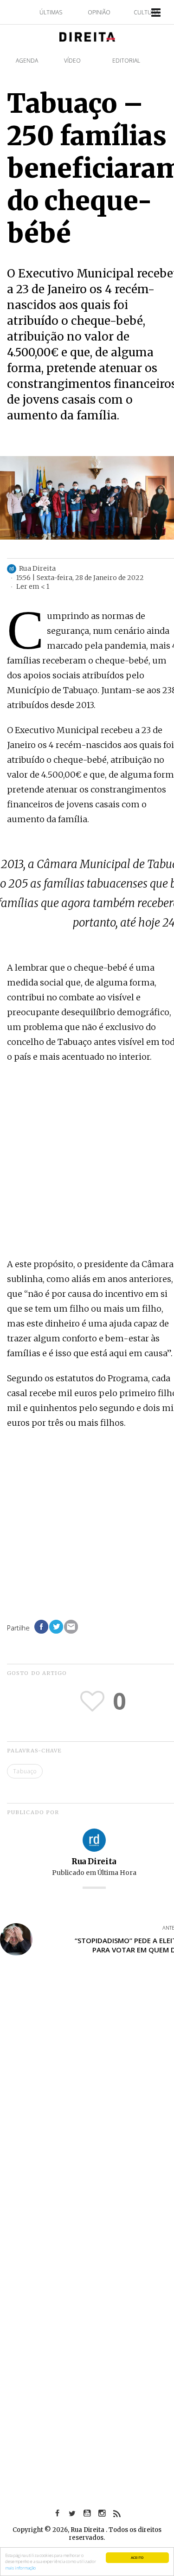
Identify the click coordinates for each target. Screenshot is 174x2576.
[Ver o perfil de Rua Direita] (94, 1839)
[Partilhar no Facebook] (41, 1627)
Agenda (27, 61)
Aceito (137, 2557)
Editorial (126, 61)
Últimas (51, 12)
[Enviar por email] (71, 1627)
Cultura (146, 12)
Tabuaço (25, 1771)
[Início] (87, 36)
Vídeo (72, 61)
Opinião (99, 12)
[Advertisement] (87, 1162)
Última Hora (117, 1873)
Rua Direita (94, 1861)
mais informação (20, 2568)
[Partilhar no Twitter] (56, 1627)
